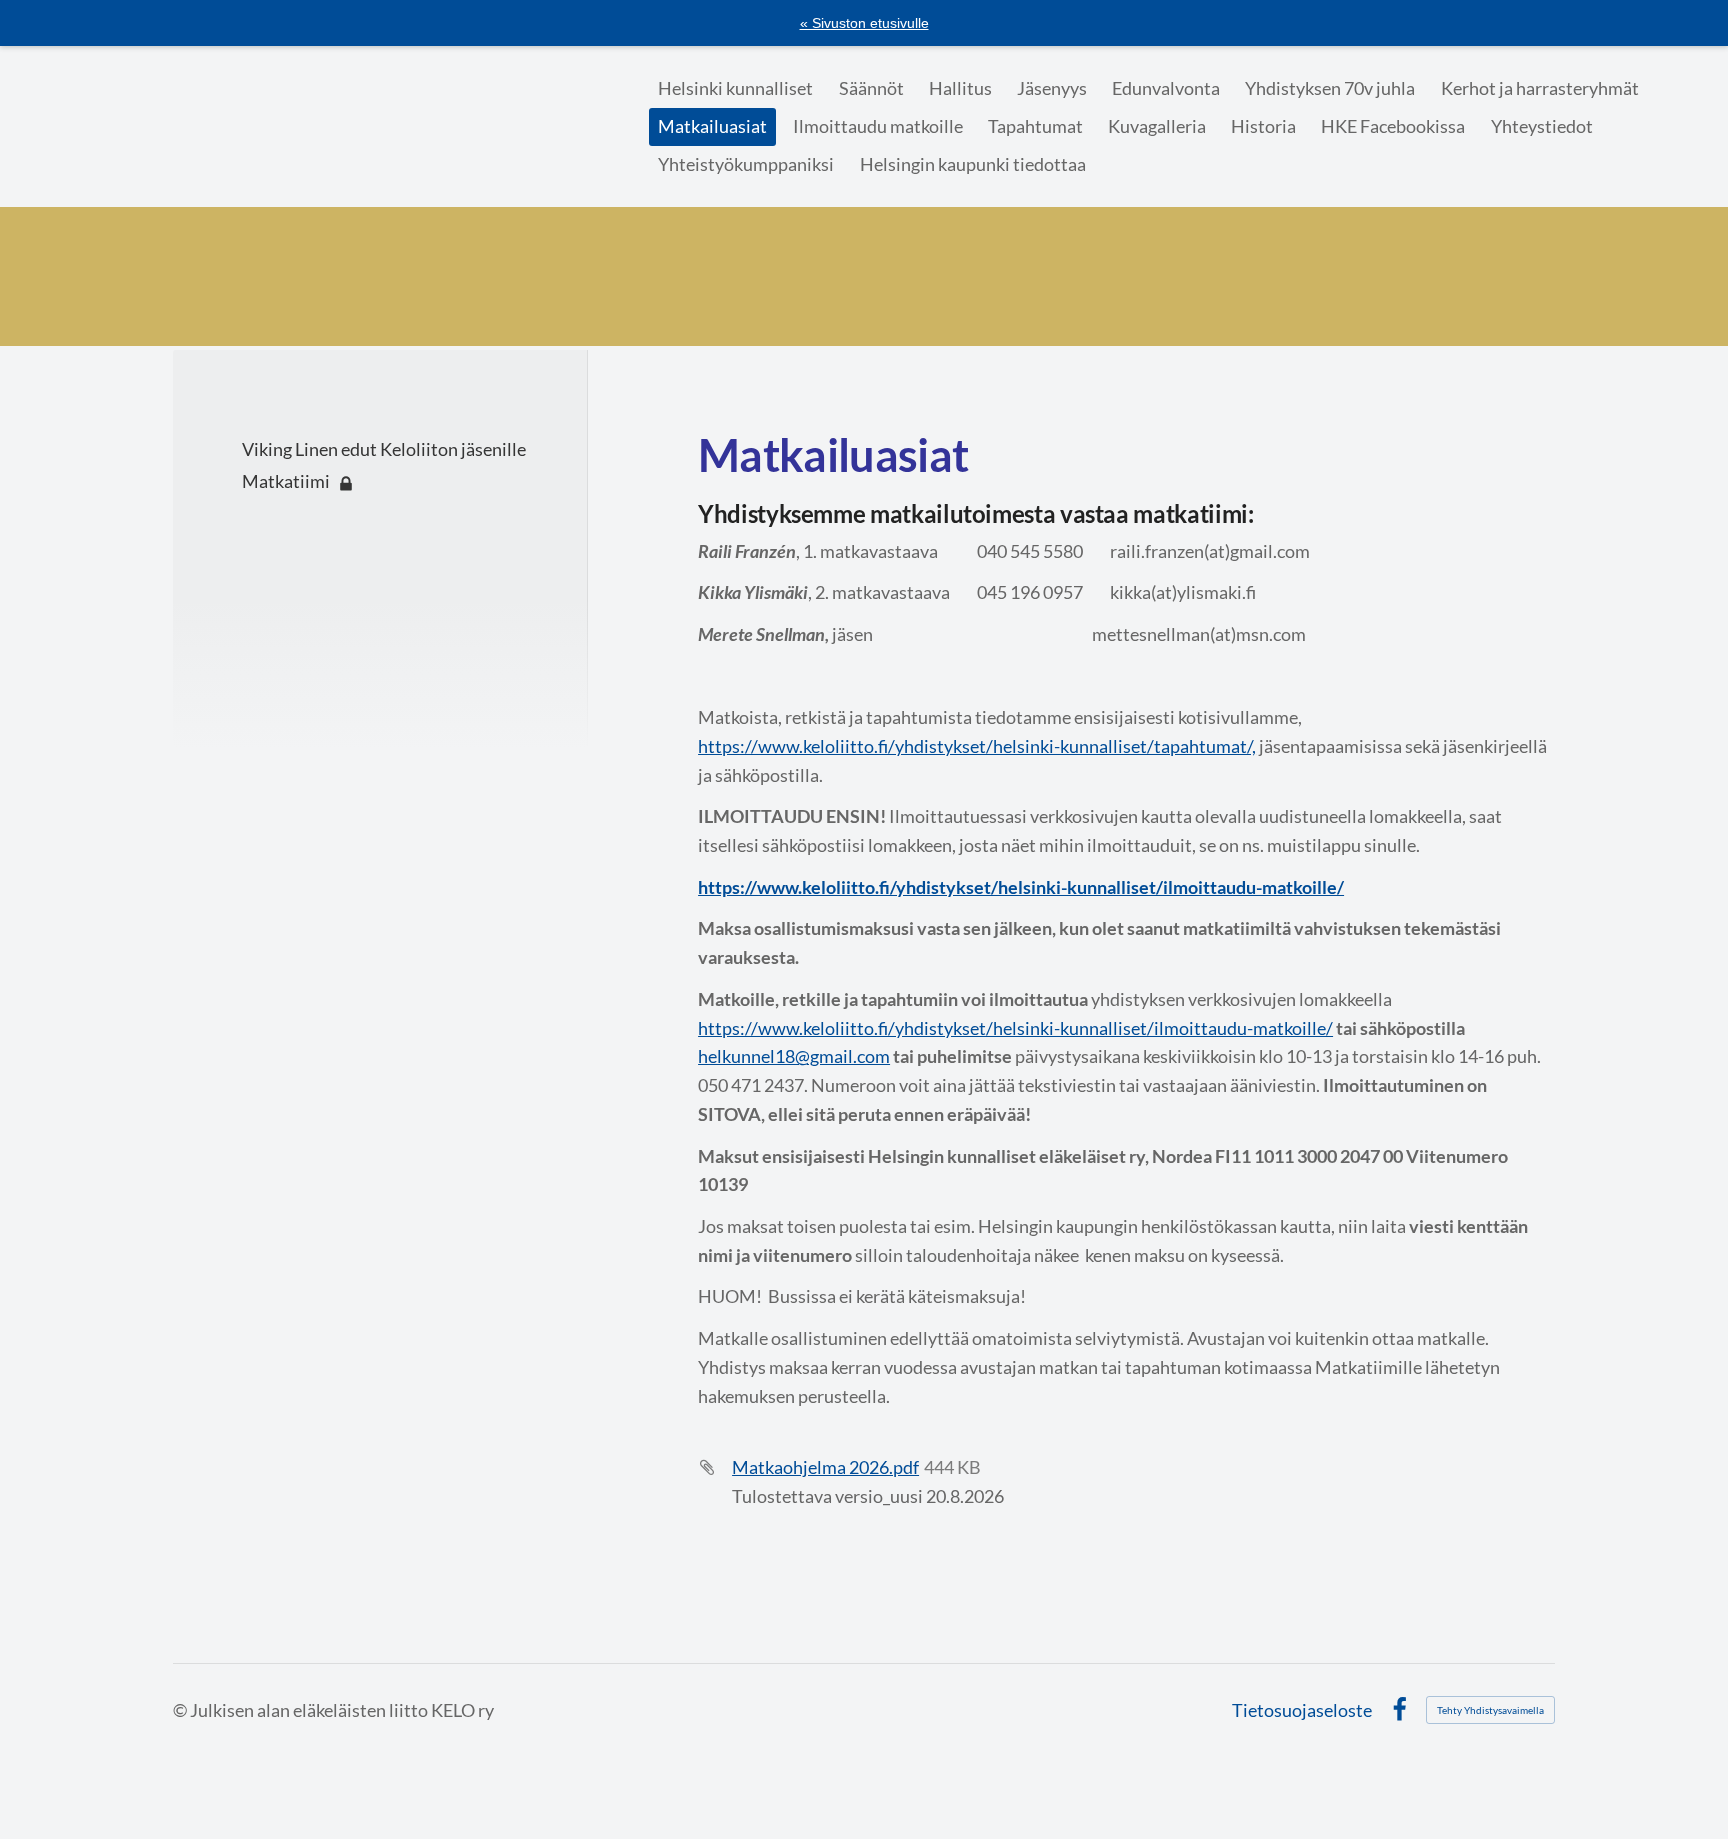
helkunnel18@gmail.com (794, 1056)
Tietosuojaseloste (1302, 1710)
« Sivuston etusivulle (864, 23)
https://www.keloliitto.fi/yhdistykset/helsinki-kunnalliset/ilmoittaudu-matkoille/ (1015, 1028)
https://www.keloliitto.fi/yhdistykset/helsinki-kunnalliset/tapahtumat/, (977, 746)
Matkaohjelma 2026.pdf (825, 1467)
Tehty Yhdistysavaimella (1490, 1710)
